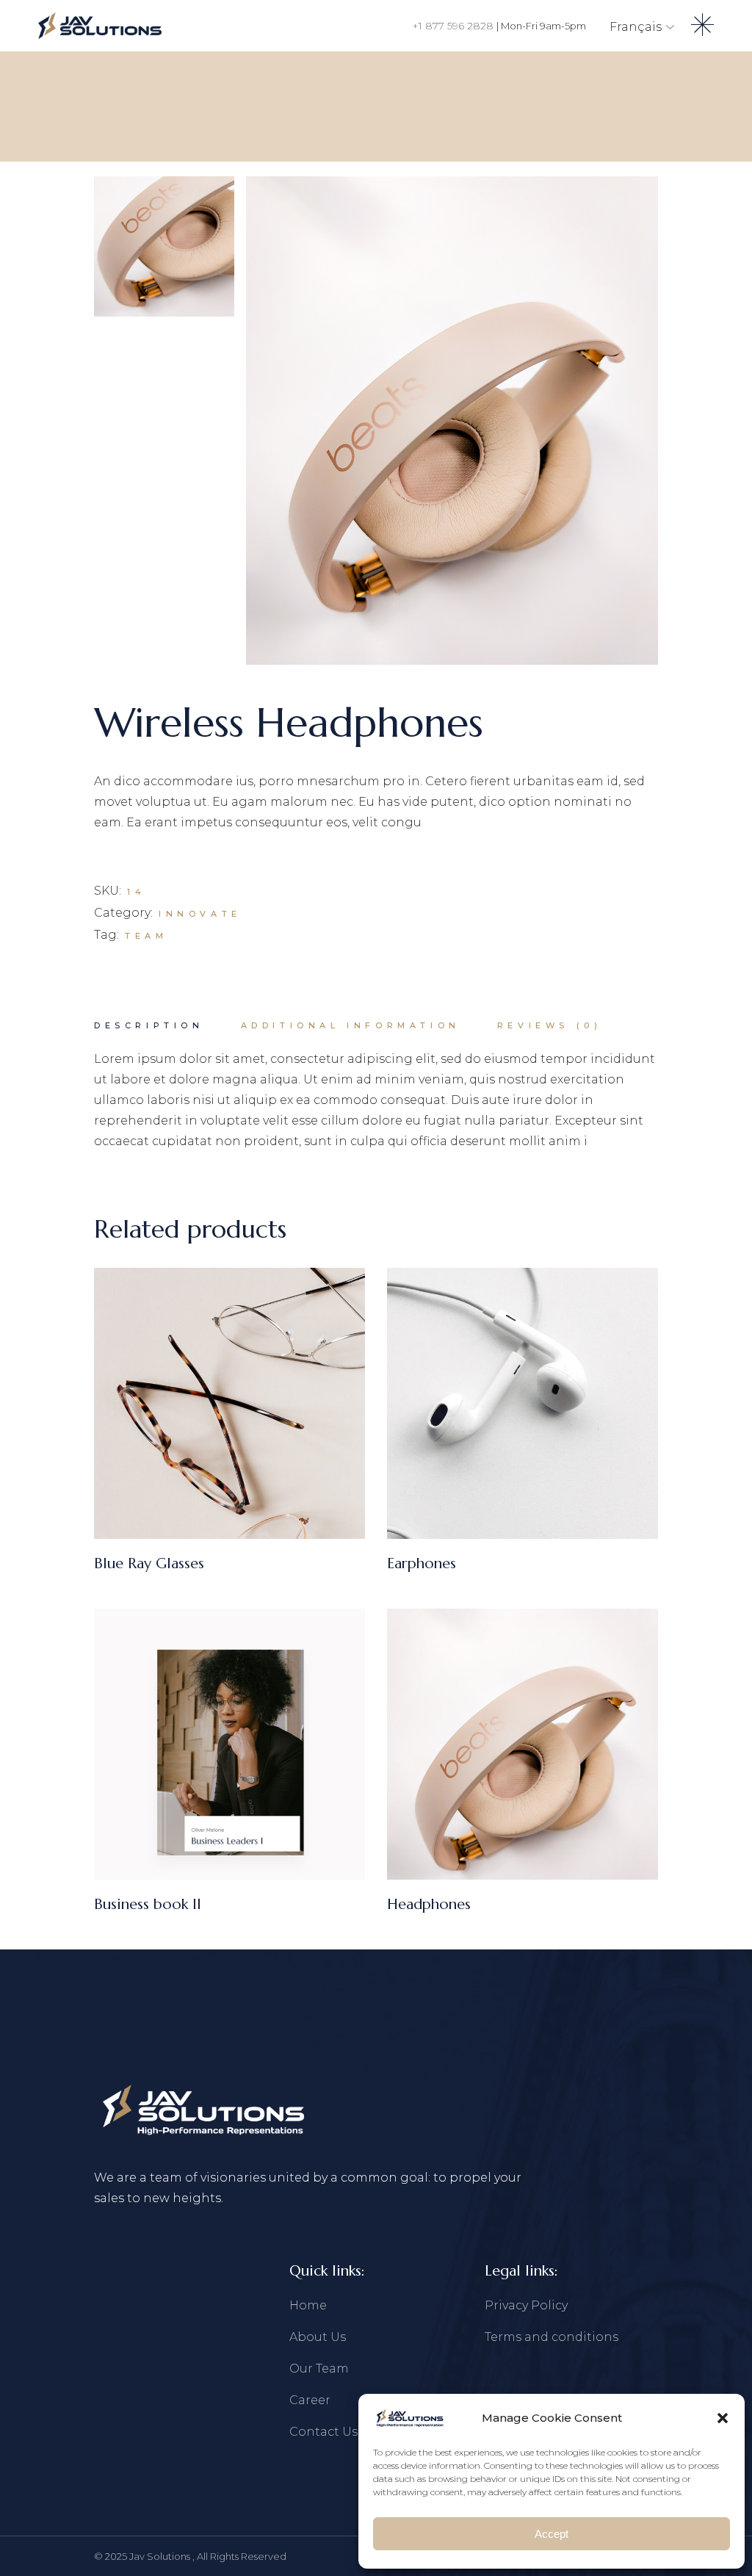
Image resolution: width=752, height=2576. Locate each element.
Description (149, 1025)
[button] (723, 2418)
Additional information (351, 1025)
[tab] (149, 1026)
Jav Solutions (161, 2556)
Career (310, 2400)
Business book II (148, 1904)
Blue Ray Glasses (149, 1563)
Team (146, 936)
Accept (552, 2534)
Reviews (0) (550, 1025)
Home (308, 2305)
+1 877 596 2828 (454, 26)
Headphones (429, 1904)
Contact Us (323, 2432)
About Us (318, 2337)
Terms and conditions (552, 2337)
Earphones (422, 1563)
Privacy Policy (526, 2305)
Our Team (319, 2368)
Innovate (200, 914)
